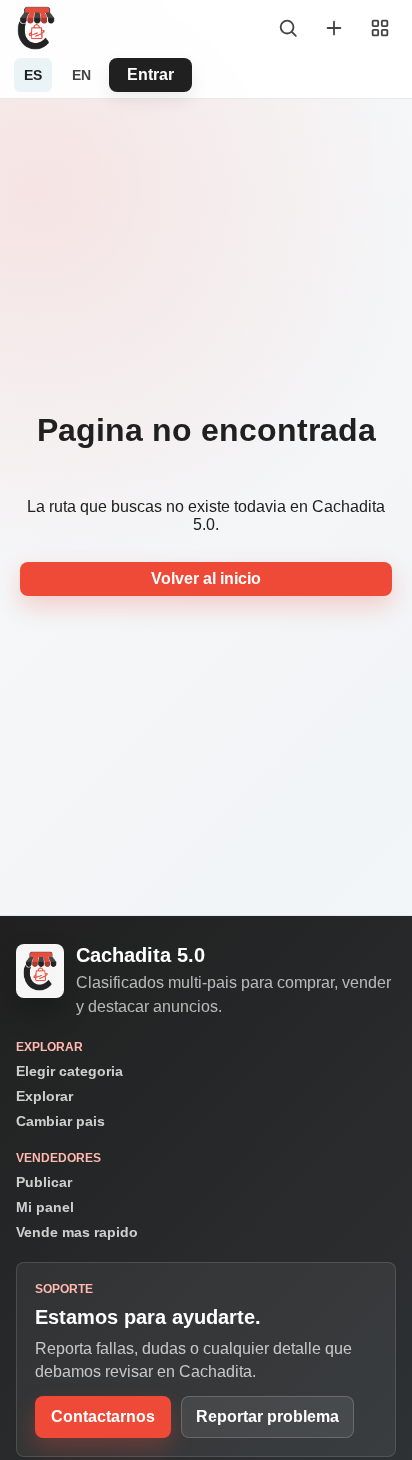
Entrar (150, 74)
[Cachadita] (36, 28)
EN (81, 75)
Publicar (44, 1182)
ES (33, 75)
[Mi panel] (380, 28)
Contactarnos (103, 1416)
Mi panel (45, 1207)
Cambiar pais (60, 1121)
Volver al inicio (206, 578)
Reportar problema (267, 1416)
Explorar (44, 1096)
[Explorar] (288, 28)
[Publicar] (334, 28)
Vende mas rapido (77, 1232)
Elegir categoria (69, 1071)
